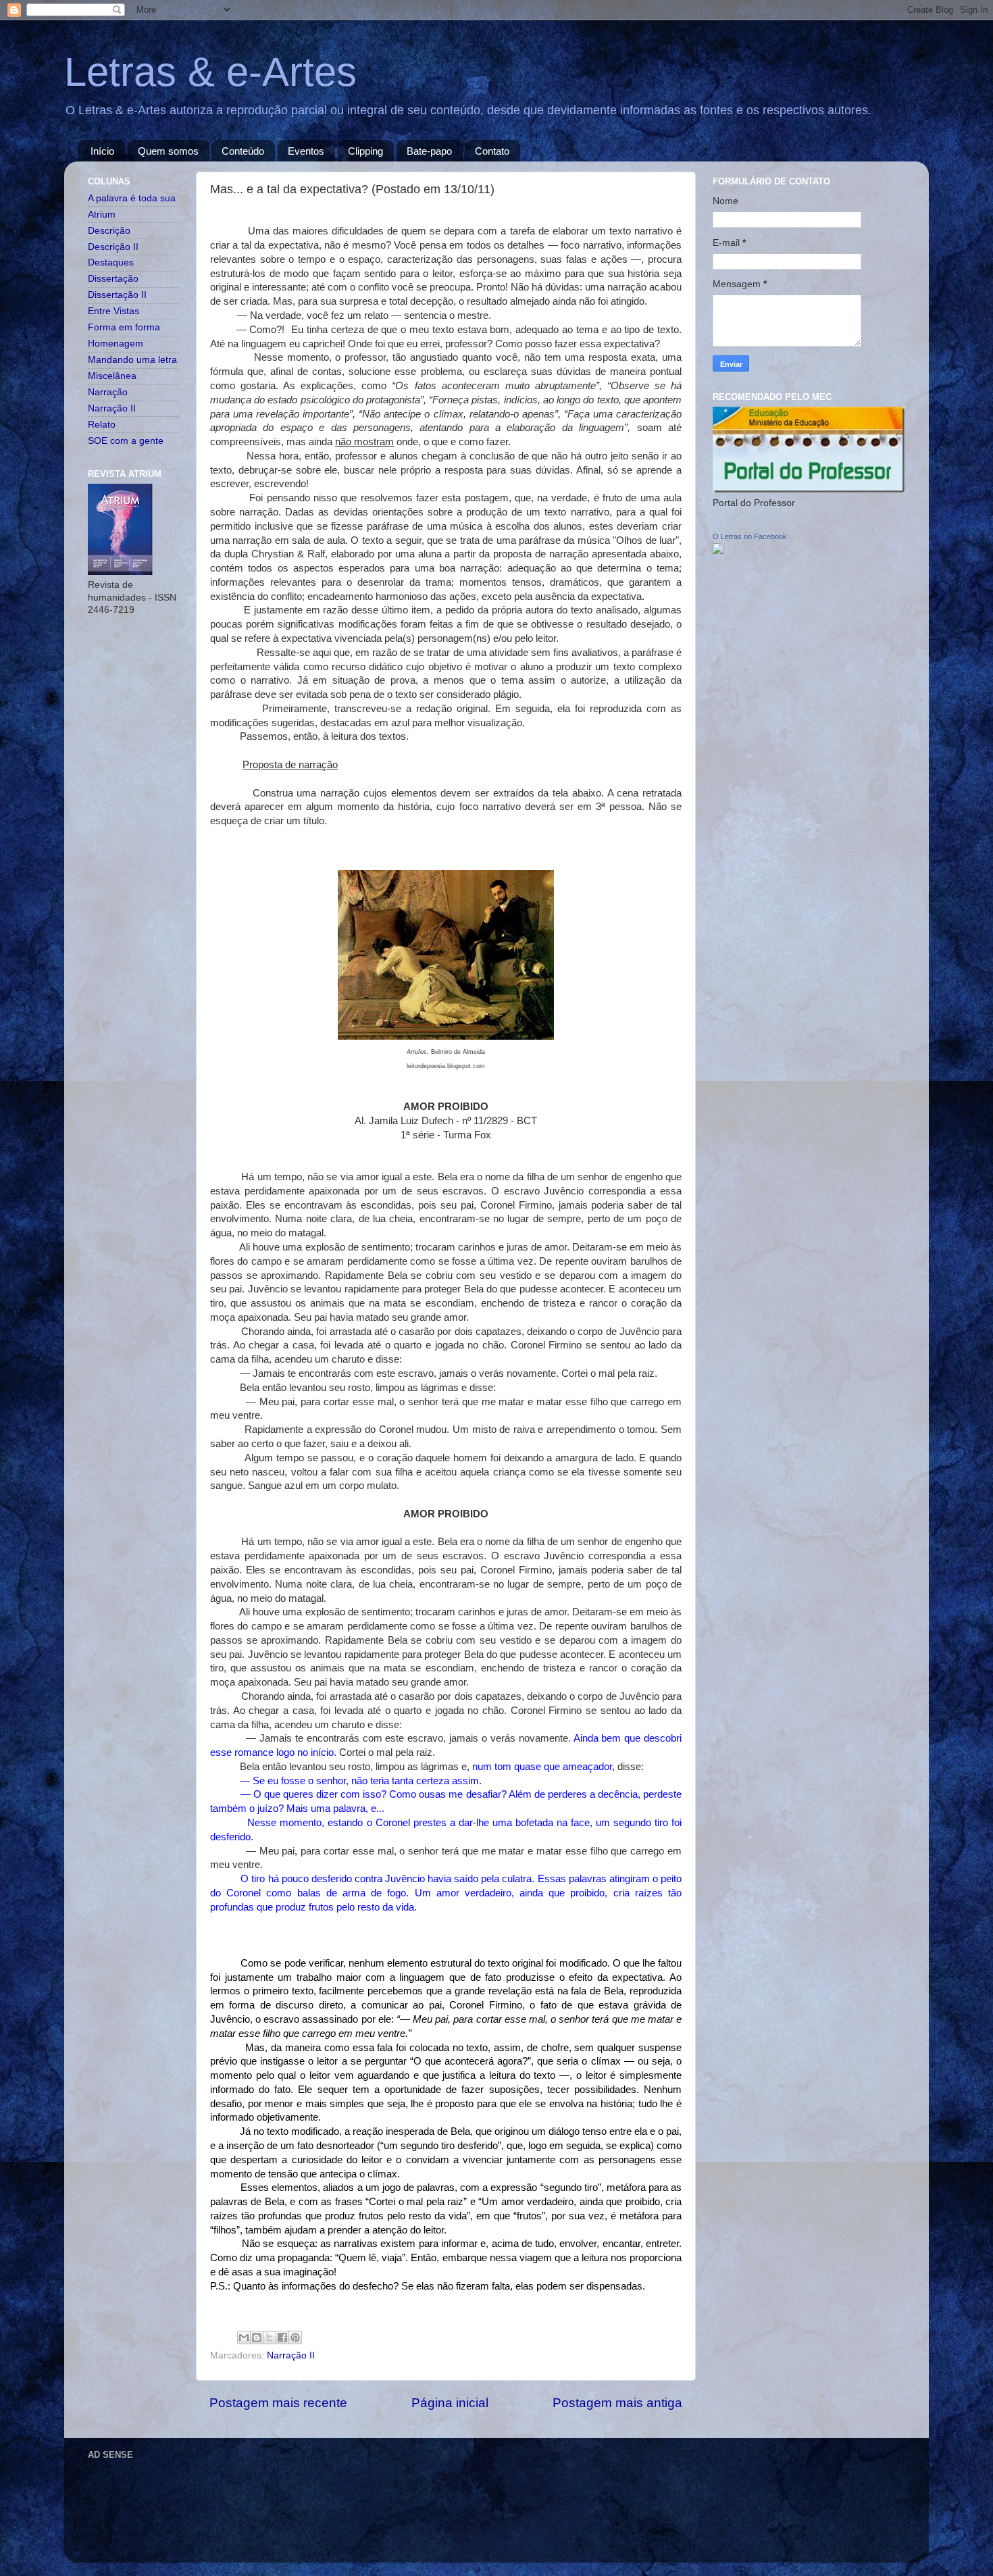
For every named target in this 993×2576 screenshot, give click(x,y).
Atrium (102, 214)
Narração (108, 392)
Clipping (365, 151)
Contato (492, 151)
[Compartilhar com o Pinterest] (295, 2338)
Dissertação (113, 279)
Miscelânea (112, 376)
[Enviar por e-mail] (244, 2338)
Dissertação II (117, 295)
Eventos (306, 151)
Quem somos (168, 151)
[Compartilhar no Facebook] (282, 2338)
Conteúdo (243, 151)
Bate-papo (429, 151)
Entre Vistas (113, 311)
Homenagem (116, 344)
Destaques (111, 262)
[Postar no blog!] (257, 2338)
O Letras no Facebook (750, 536)
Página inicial (450, 2403)
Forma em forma (124, 327)
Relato (102, 425)
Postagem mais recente (278, 2403)
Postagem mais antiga (617, 2403)
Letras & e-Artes (210, 72)
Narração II (291, 2355)
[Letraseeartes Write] (718, 551)
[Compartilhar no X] (270, 2338)
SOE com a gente (126, 441)
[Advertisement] (334, 2494)
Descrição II (113, 247)
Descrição (109, 231)
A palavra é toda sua (132, 198)
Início (102, 151)
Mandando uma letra (132, 360)
